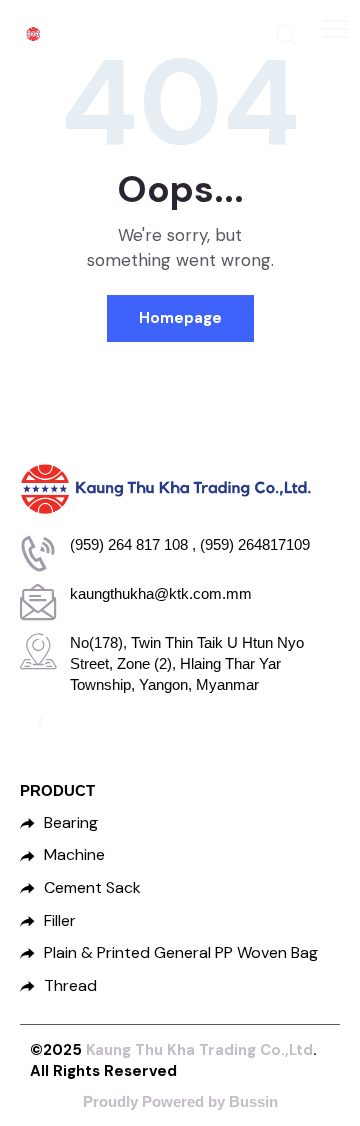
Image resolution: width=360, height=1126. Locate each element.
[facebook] (40, 724)
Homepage (180, 318)
